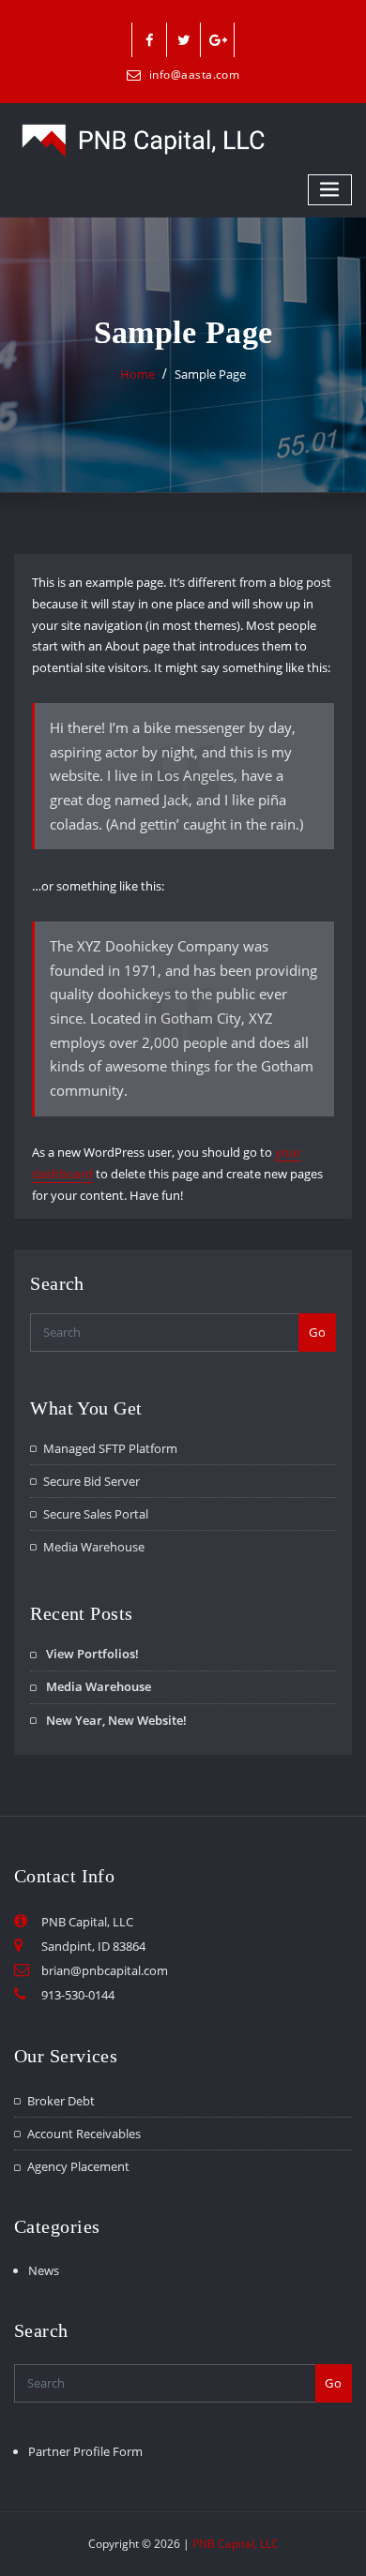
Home (137, 374)
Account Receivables (84, 2134)
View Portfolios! (92, 1654)
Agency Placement (78, 2166)
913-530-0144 (78, 1995)
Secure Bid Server (91, 1481)
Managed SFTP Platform (110, 1448)
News (44, 2270)
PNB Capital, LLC (236, 2544)
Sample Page (210, 374)
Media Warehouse (94, 1547)
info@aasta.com (194, 75)
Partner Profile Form (85, 2451)
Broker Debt (61, 2101)
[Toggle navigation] (330, 190)
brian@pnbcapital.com (105, 1970)
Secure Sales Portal (96, 1514)
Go (317, 1332)
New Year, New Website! (116, 1720)
